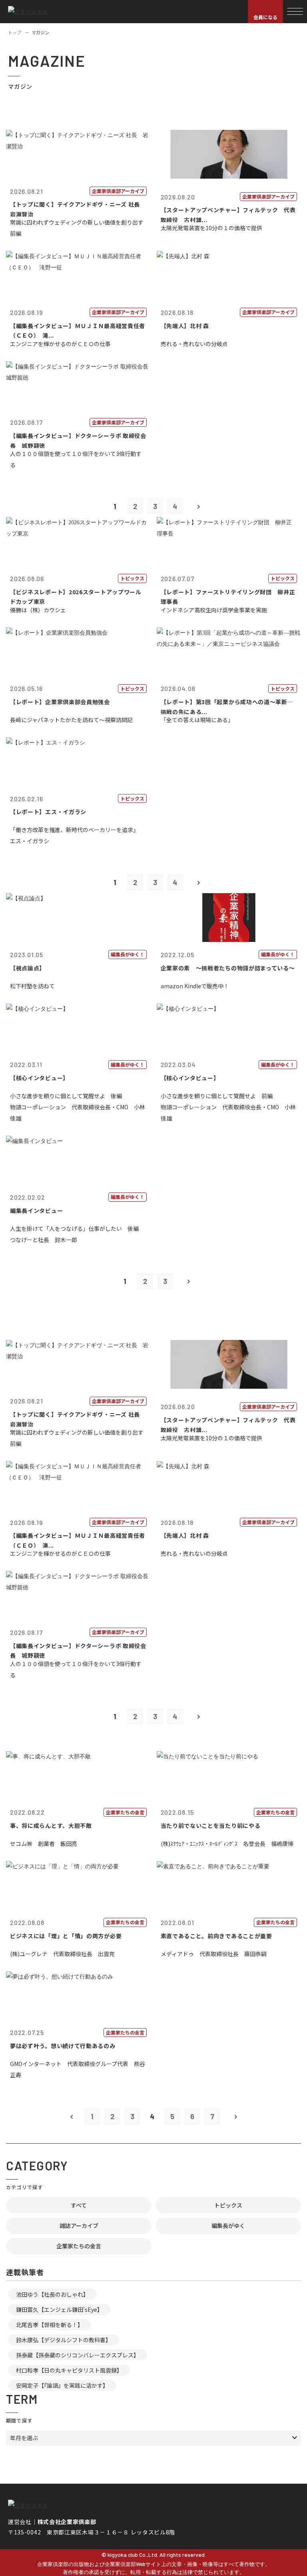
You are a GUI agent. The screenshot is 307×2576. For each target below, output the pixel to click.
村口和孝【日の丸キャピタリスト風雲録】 (69, 2370)
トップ (15, 32)
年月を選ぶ (24, 2438)
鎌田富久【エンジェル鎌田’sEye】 (59, 2309)
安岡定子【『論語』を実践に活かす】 (62, 2385)
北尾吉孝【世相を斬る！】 (50, 2325)
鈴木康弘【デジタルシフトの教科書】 (64, 2340)
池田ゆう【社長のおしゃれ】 (52, 2294)
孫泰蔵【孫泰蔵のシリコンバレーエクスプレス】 (78, 2355)
